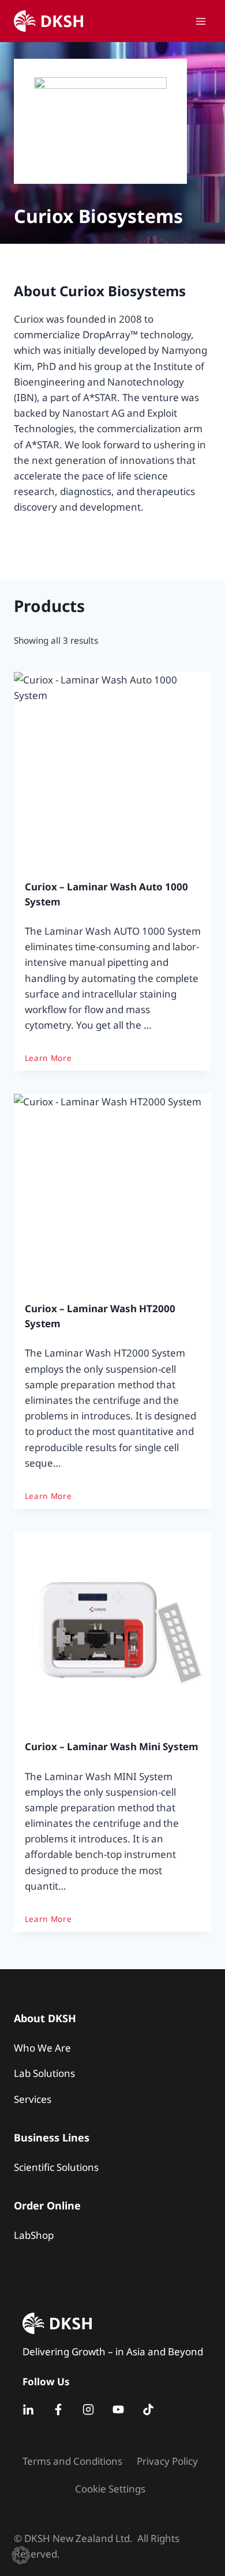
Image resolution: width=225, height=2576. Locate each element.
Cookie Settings (110, 2489)
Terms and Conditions (72, 2461)
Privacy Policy (167, 2461)
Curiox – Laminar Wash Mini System (112, 1746)
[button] (21, 2555)
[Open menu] (200, 21)
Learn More (48, 1058)
